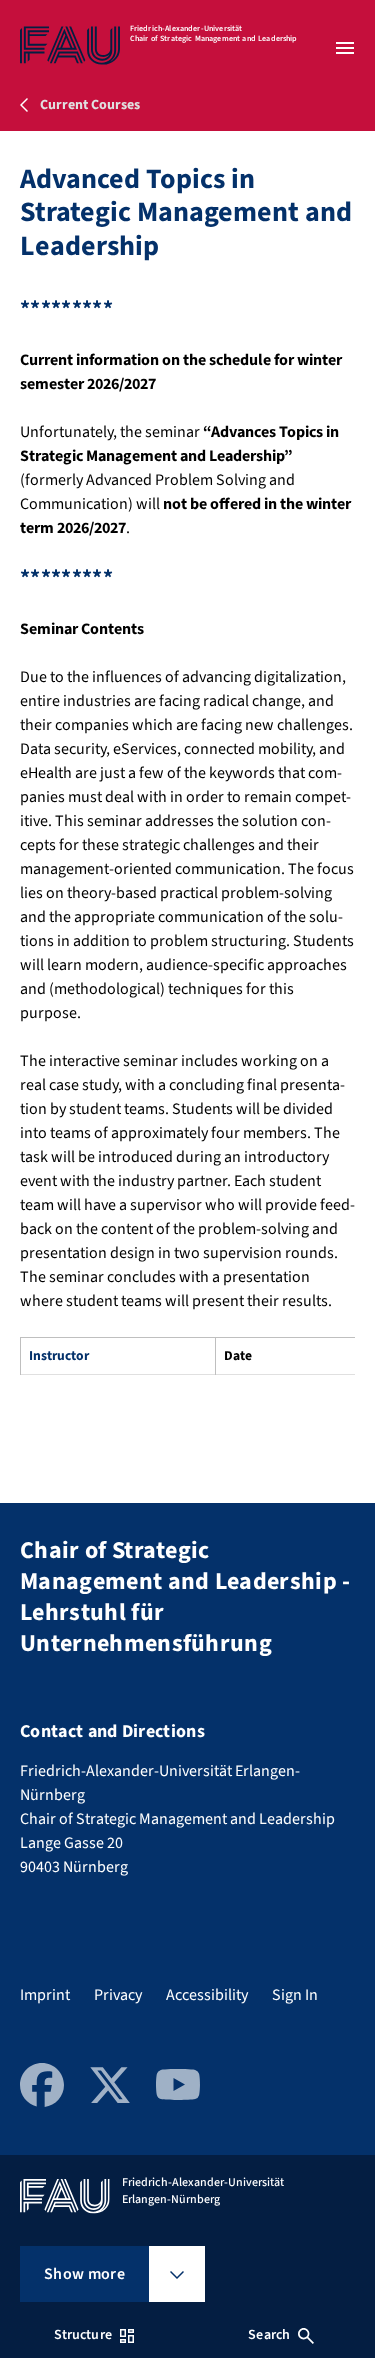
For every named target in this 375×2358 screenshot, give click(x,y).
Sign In (295, 1995)
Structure (83, 2335)
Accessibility (207, 1995)
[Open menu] (345, 48)
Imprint (45, 1995)
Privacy (118, 1995)
